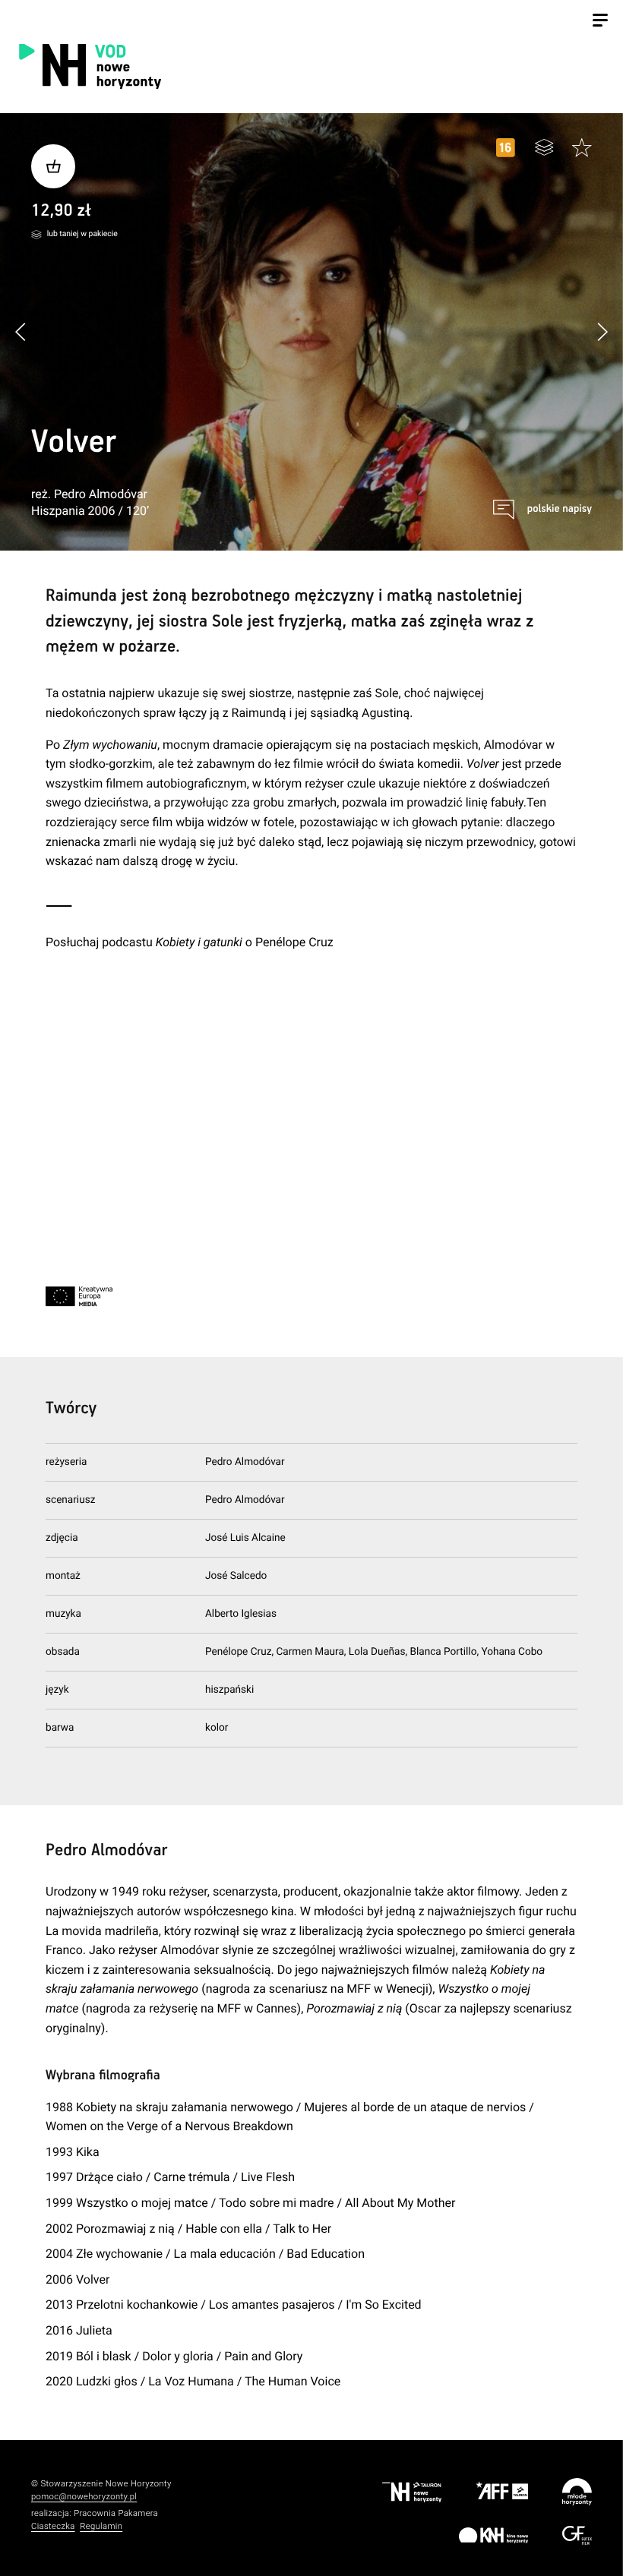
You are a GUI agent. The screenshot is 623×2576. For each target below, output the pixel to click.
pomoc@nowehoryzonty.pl (84, 2497)
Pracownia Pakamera (116, 2513)
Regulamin (101, 2526)
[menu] (600, 22)
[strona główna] (171, 66)
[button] (602, 331)
